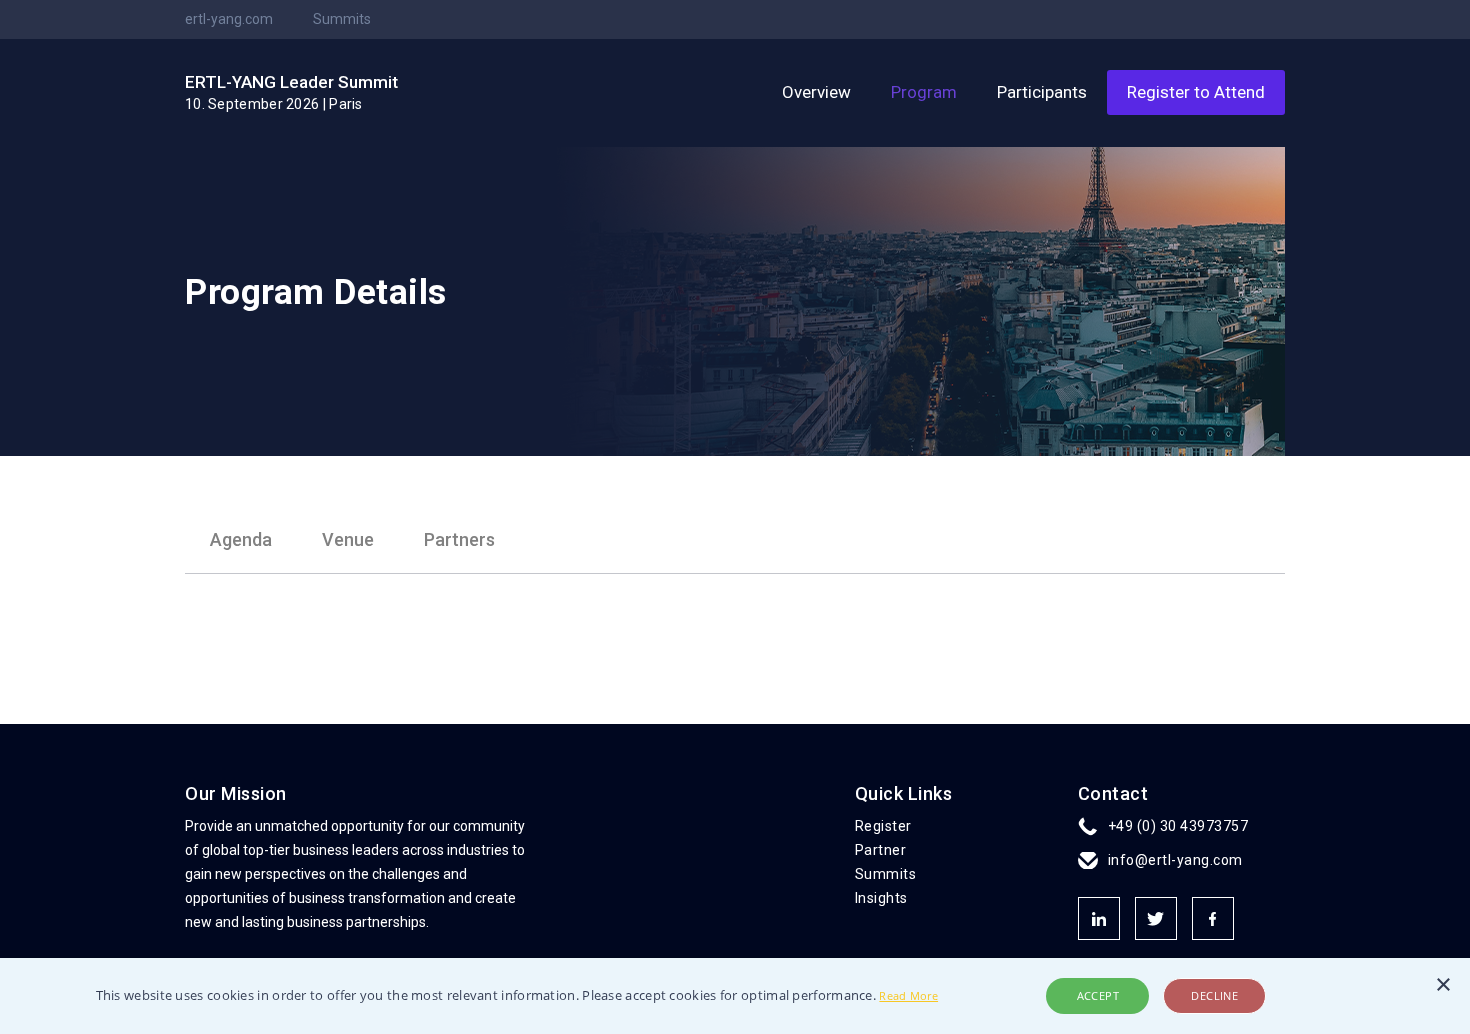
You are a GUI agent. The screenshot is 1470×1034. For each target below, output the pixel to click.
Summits (342, 19)
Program (924, 92)
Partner (881, 850)
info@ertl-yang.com (1175, 860)
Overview (816, 92)
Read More (908, 995)
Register (883, 826)
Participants (1042, 92)
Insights (881, 898)
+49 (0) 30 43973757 (1178, 826)
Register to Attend (1196, 92)
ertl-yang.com (229, 19)
